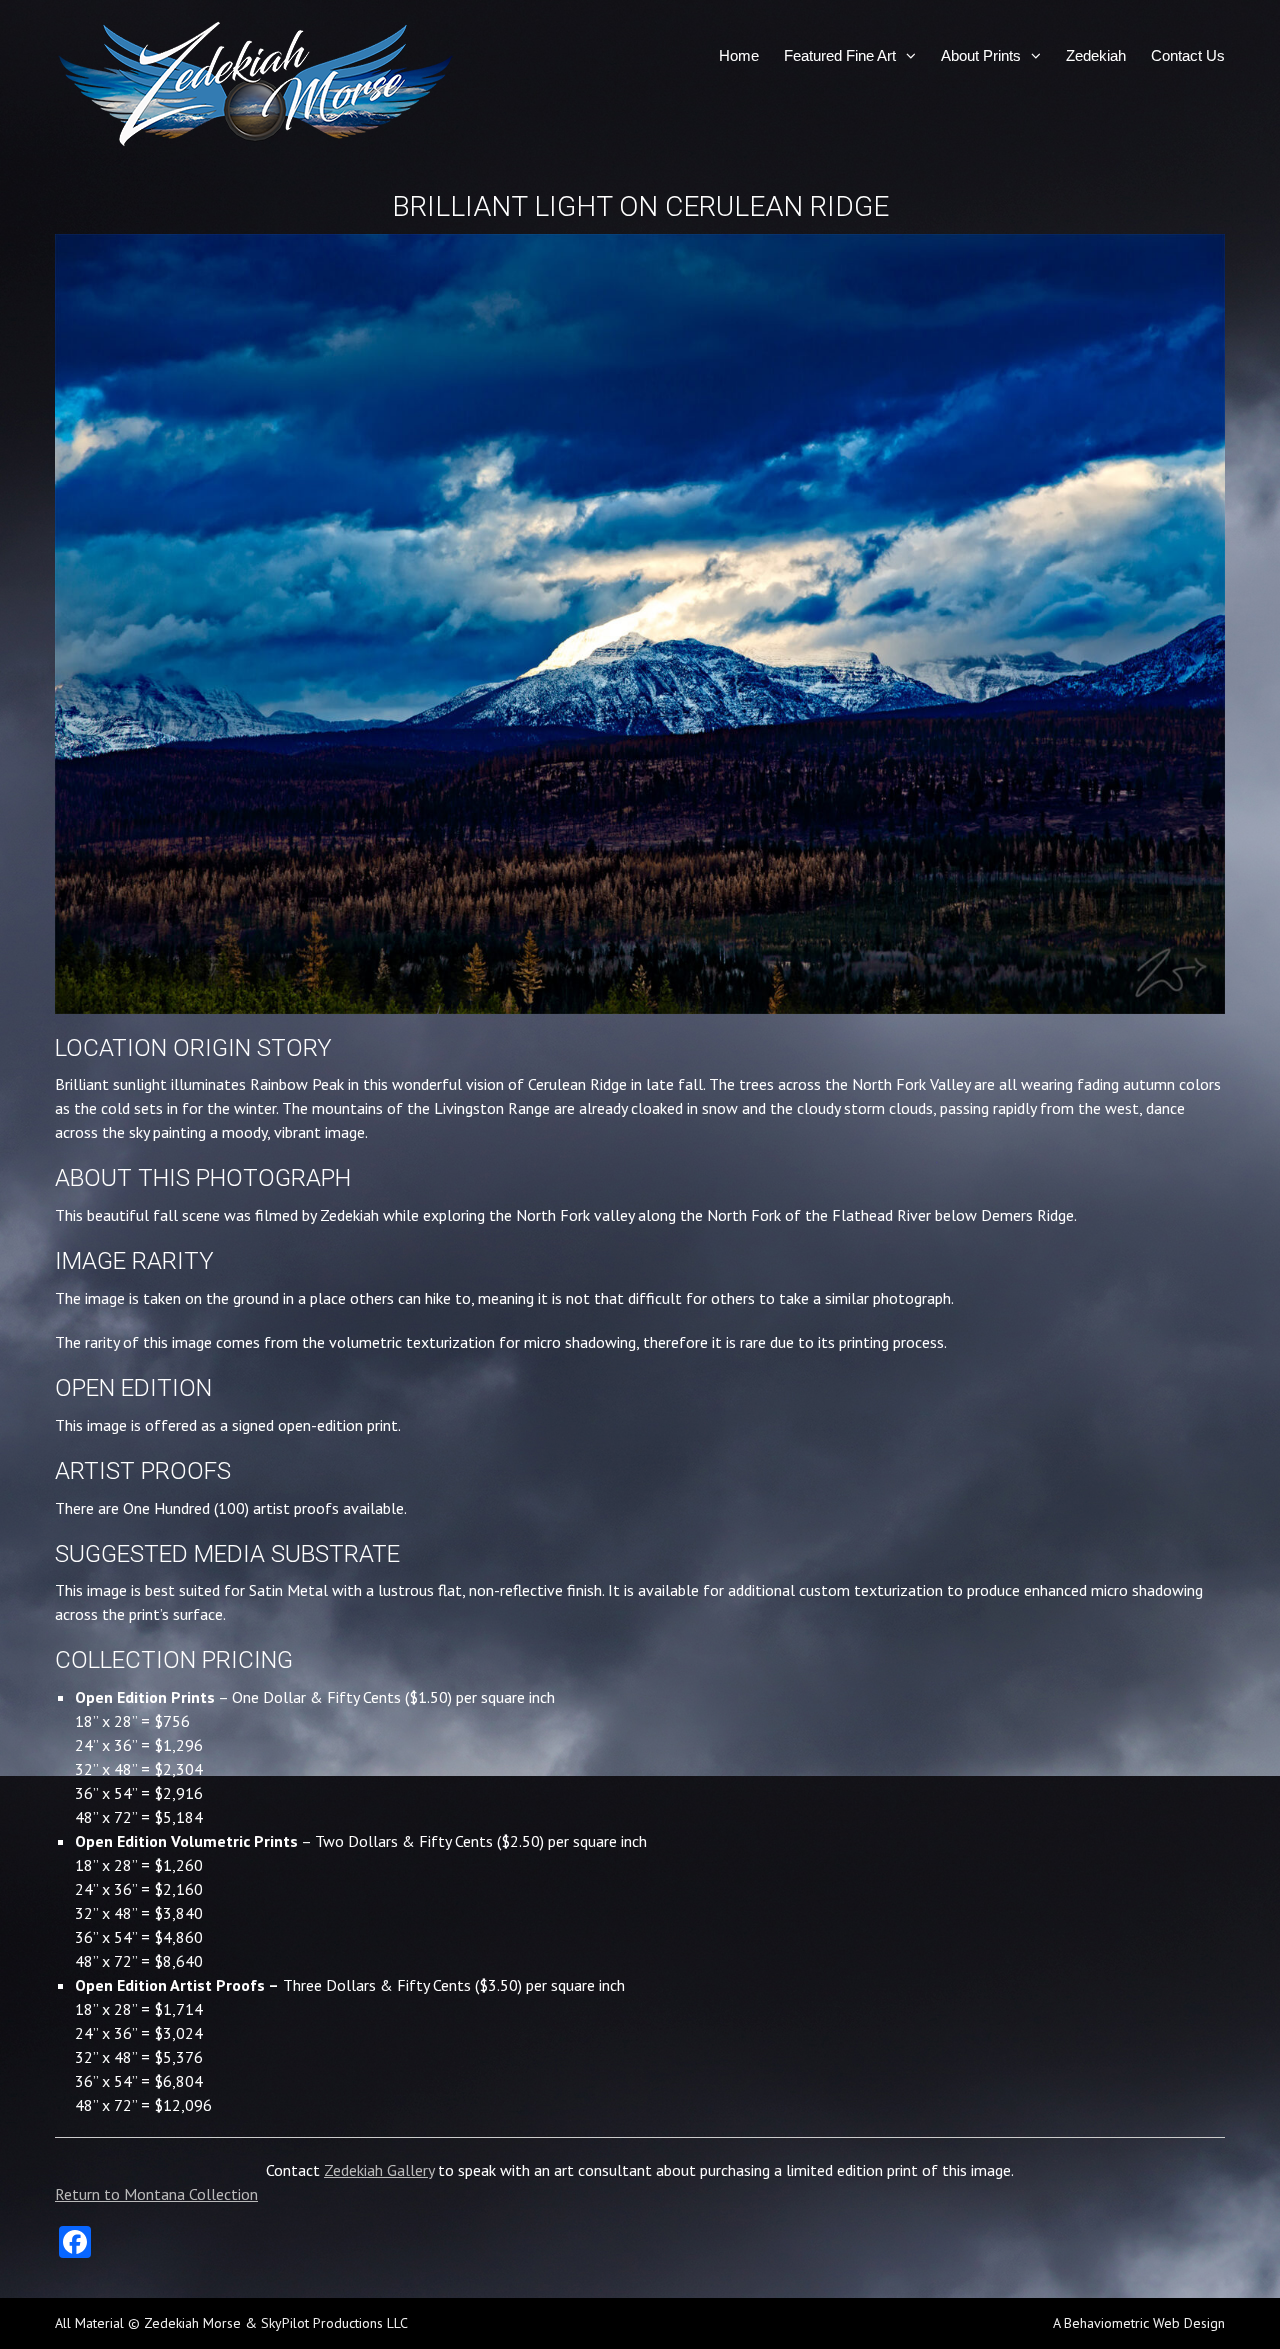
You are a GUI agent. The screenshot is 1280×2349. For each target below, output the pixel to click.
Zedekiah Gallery (379, 2170)
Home (739, 55)
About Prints (981, 55)
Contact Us (1188, 55)
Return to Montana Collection (156, 2194)
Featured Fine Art (840, 55)
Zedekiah (1096, 55)
